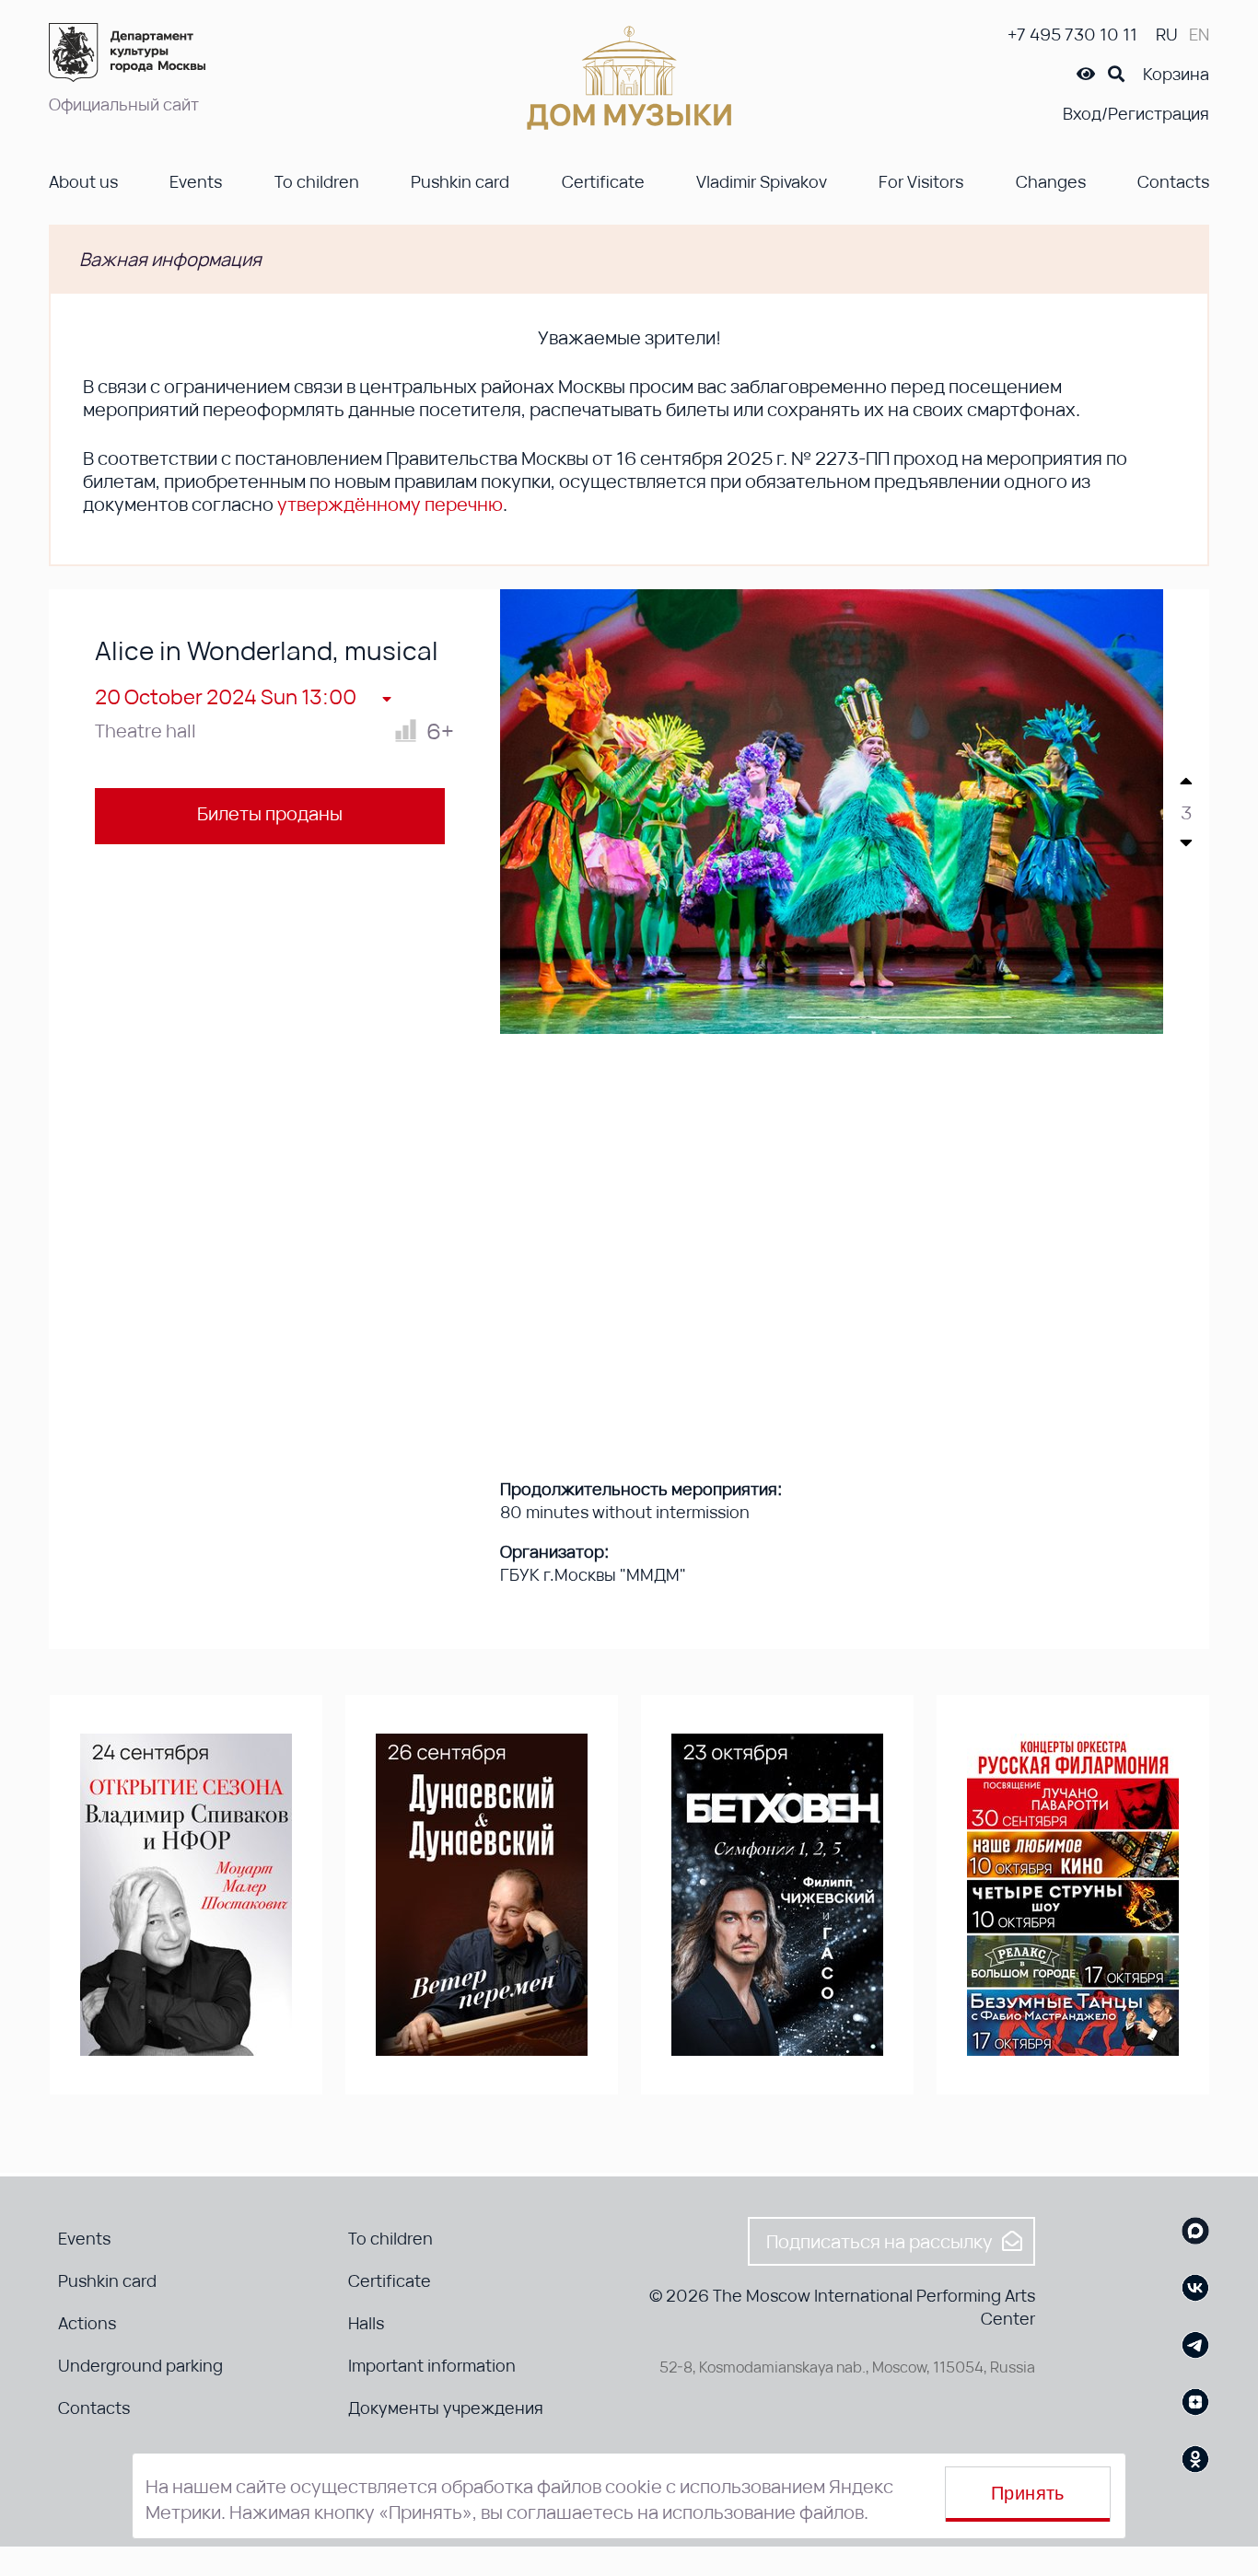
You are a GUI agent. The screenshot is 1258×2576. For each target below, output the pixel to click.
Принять (1028, 2493)
